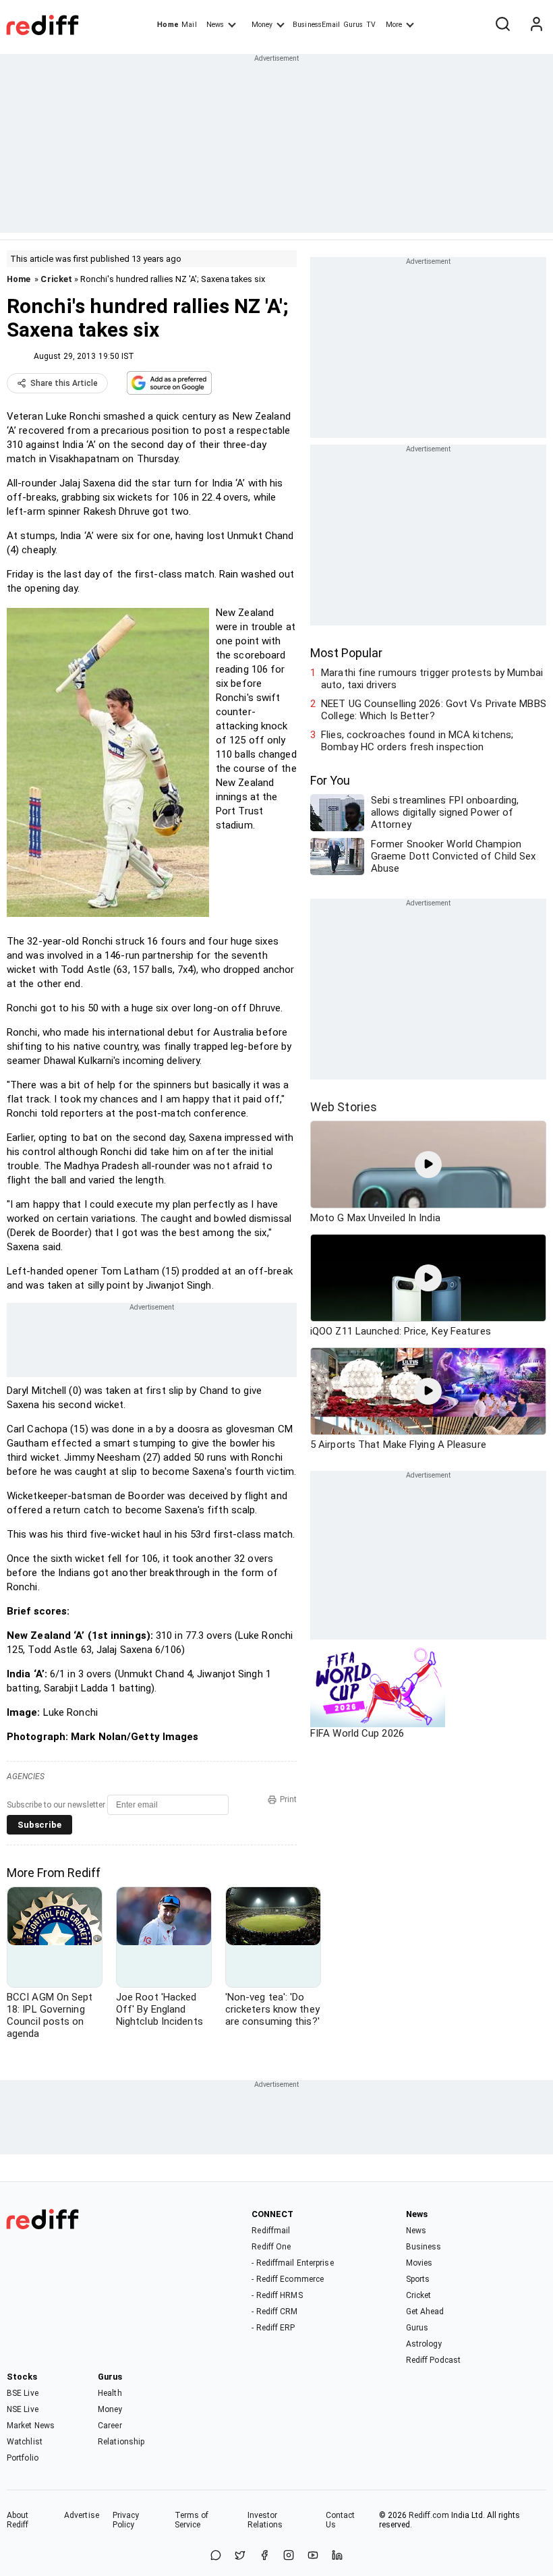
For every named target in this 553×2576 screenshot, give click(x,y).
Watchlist (25, 2442)
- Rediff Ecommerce (288, 2279)
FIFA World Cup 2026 (357, 1733)
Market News (31, 2426)
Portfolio (23, 2458)
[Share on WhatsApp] (216, 2556)
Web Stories (344, 1107)
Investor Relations (265, 2520)
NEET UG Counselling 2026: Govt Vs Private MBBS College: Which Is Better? (434, 710)
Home (168, 25)
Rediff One (271, 2247)
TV (371, 25)
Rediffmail (271, 2231)
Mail (189, 25)
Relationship (121, 2442)
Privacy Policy (126, 2520)
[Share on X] (240, 2556)
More (394, 25)
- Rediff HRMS (277, 2295)
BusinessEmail (316, 25)
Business (424, 2247)
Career (110, 2426)
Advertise (82, 2515)
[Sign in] (536, 25)
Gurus (353, 25)
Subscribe (39, 1825)
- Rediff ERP (273, 2328)
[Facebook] (264, 2556)
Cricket (56, 279)
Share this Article (64, 383)
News (215, 25)
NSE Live (23, 2409)
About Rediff (18, 2520)
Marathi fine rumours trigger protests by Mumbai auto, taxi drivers (432, 679)
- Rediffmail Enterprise (292, 2263)
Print (288, 1799)
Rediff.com (429, 2515)
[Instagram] (289, 2556)
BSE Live (23, 2393)
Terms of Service (192, 2520)
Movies (419, 2263)
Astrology (424, 2344)
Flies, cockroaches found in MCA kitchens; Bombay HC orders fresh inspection (417, 741)
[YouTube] (313, 2556)
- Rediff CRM (274, 2312)
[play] (428, 1165)
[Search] (502, 25)
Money (262, 25)
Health (110, 2393)
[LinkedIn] (337, 2556)
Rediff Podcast (433, 2360)
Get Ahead (425, 2312)
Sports (418, 2279)
